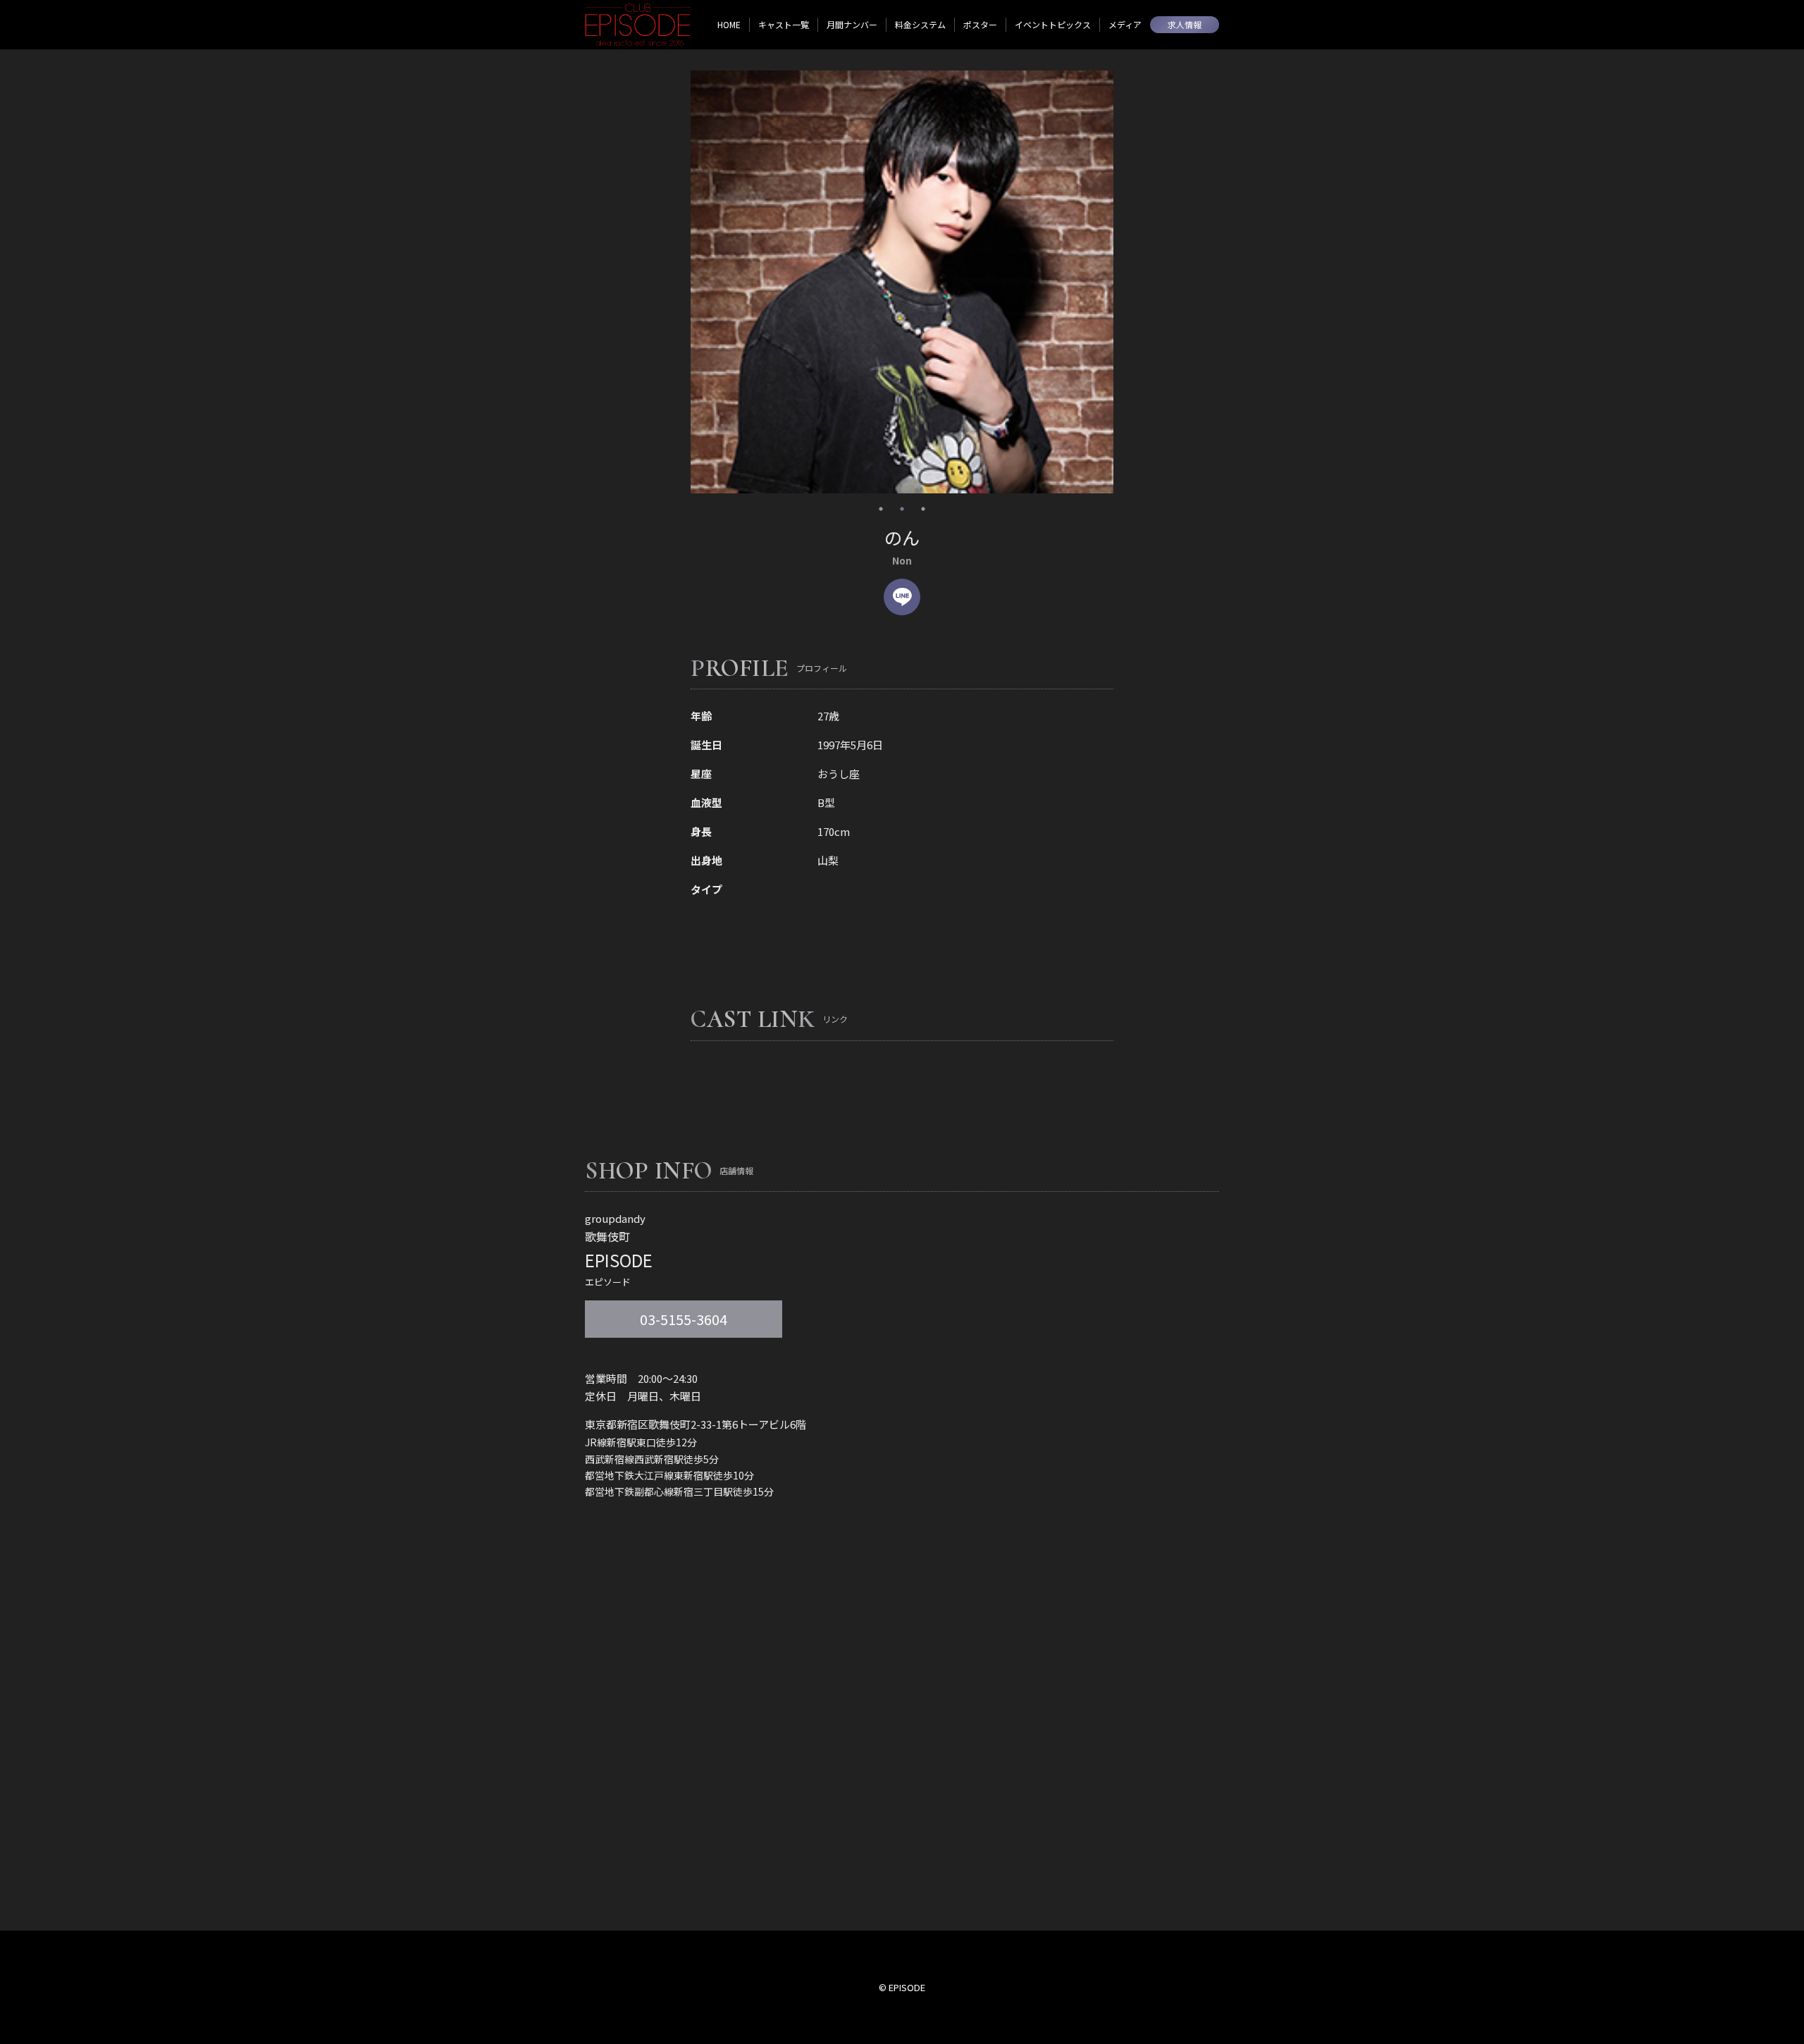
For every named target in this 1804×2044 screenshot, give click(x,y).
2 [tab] (902, 509)
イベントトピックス (1053, 24)
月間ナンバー (852, 24)
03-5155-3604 (684, 1319)
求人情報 (1185, 24)
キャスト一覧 (784, 24)
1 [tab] (881, 509)
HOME (729, 24)
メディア (1125, 24)
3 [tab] (923, 509)
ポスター (980, 24)
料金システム (920, 24)
